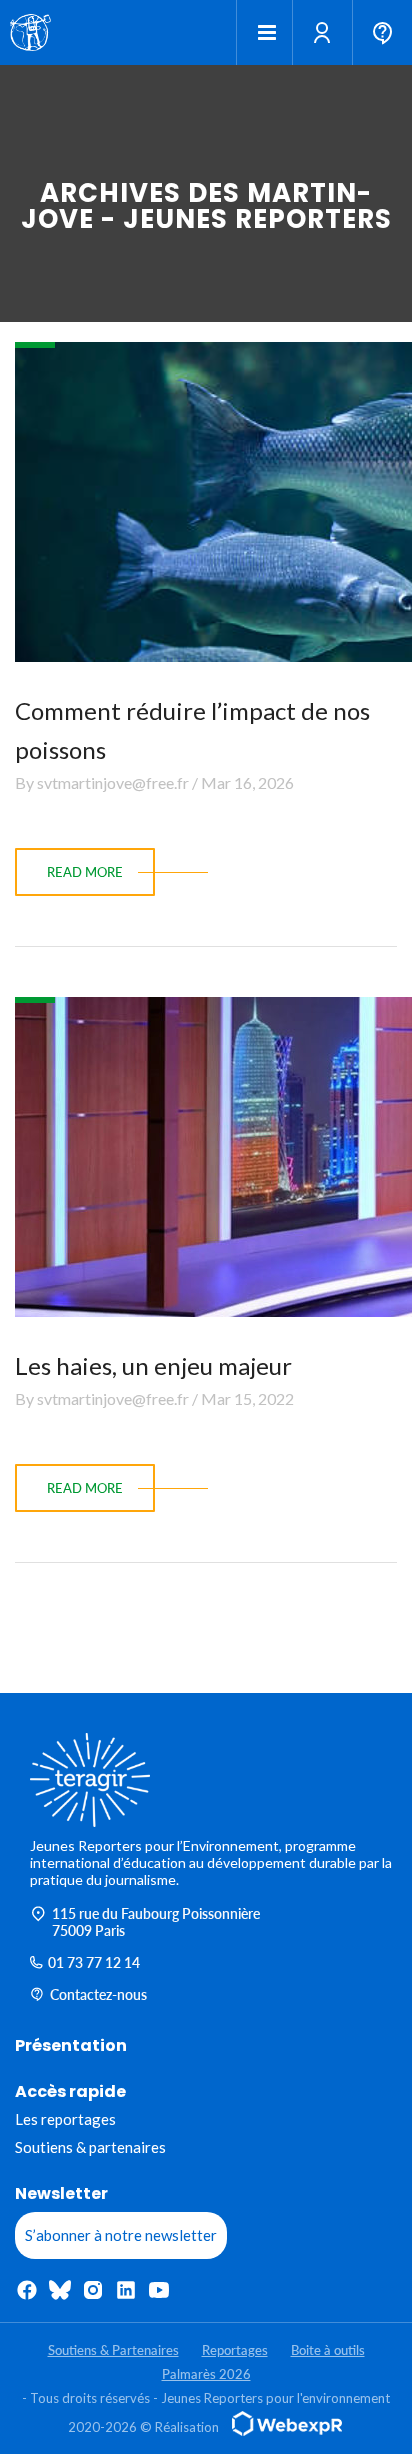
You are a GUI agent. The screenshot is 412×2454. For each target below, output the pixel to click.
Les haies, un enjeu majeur (153, 1365)
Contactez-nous (98, 1994)
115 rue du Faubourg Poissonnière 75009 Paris (156, 1922)
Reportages (235, 2350)
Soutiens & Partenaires (113, 2350)
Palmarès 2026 (206, 2374)
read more (85, 872)
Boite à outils (328, 2350)
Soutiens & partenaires (90, 2147)
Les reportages (65, 2119)
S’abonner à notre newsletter (121, 2235)
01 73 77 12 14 (94, 1962)
